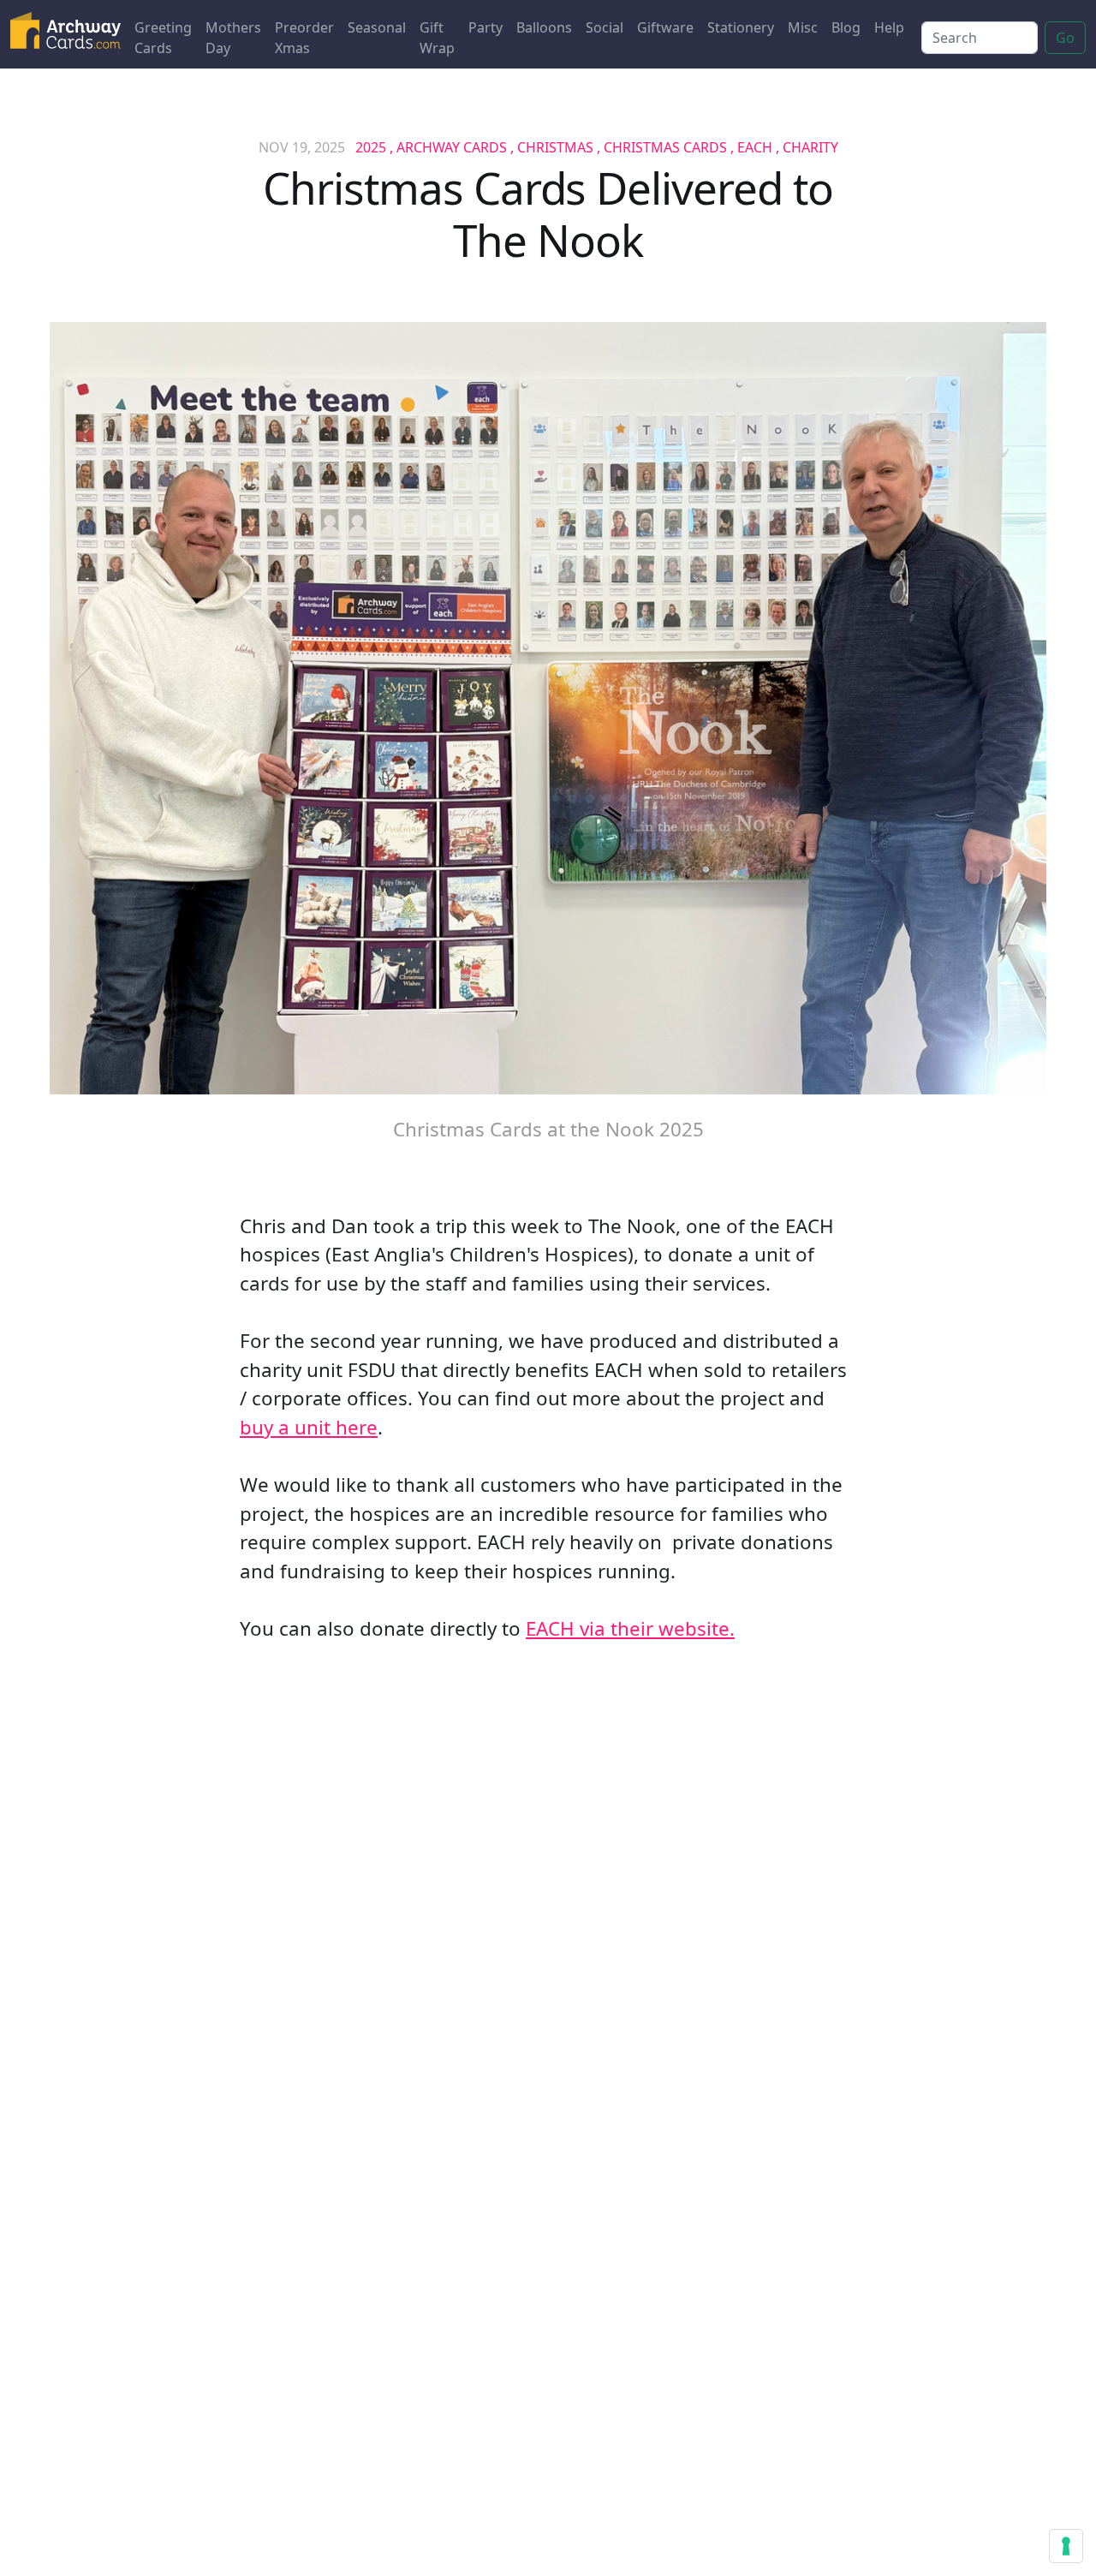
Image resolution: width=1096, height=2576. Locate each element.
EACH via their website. (630, 1628)
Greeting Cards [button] (163, 38)
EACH (755, 147)
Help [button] (889, 27)
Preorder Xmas (304, 38)
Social (605, 27)
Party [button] (485, 27)
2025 (371, 147)
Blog (846, 27)
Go (1065, 38)
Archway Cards (452, 147)
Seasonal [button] (377, 27)
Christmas (555, 147)
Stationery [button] (741, 27)
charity (810, 147)
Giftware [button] (665, 27)
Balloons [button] (544, 27)
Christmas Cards (665, 147)
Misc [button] (803, 27)
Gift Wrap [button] (437, 38)
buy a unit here (309, 1427)
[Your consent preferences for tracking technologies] (1066, 2546)
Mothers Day (233, 38)
